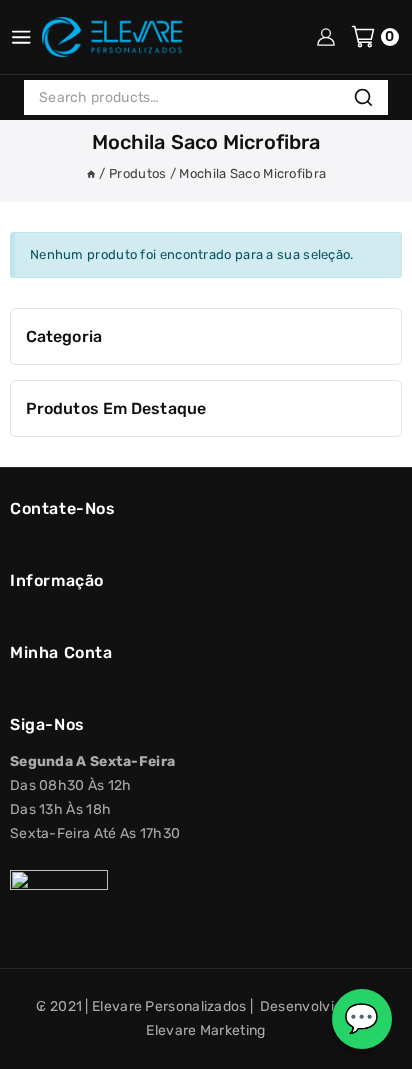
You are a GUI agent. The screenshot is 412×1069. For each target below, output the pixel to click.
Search (369, 99)
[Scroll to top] (33, 1046)
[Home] (91, 173)
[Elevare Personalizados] (112, 37)
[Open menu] (21, 37)
